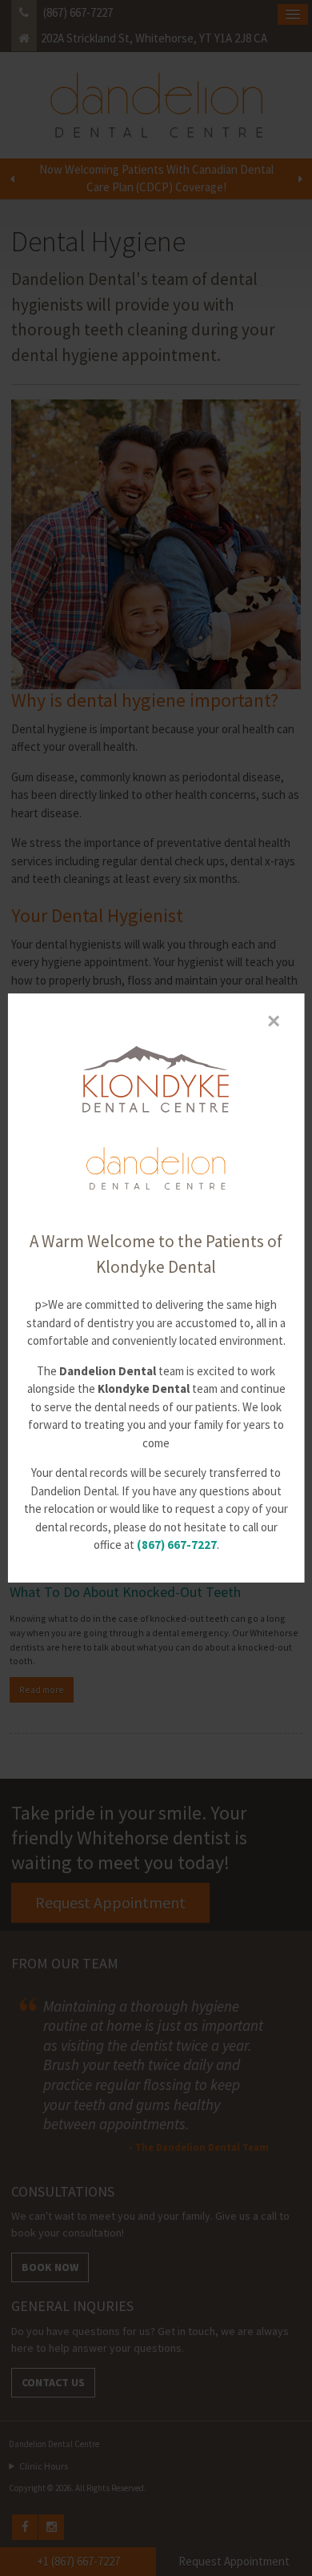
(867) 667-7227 (177, 1545)
